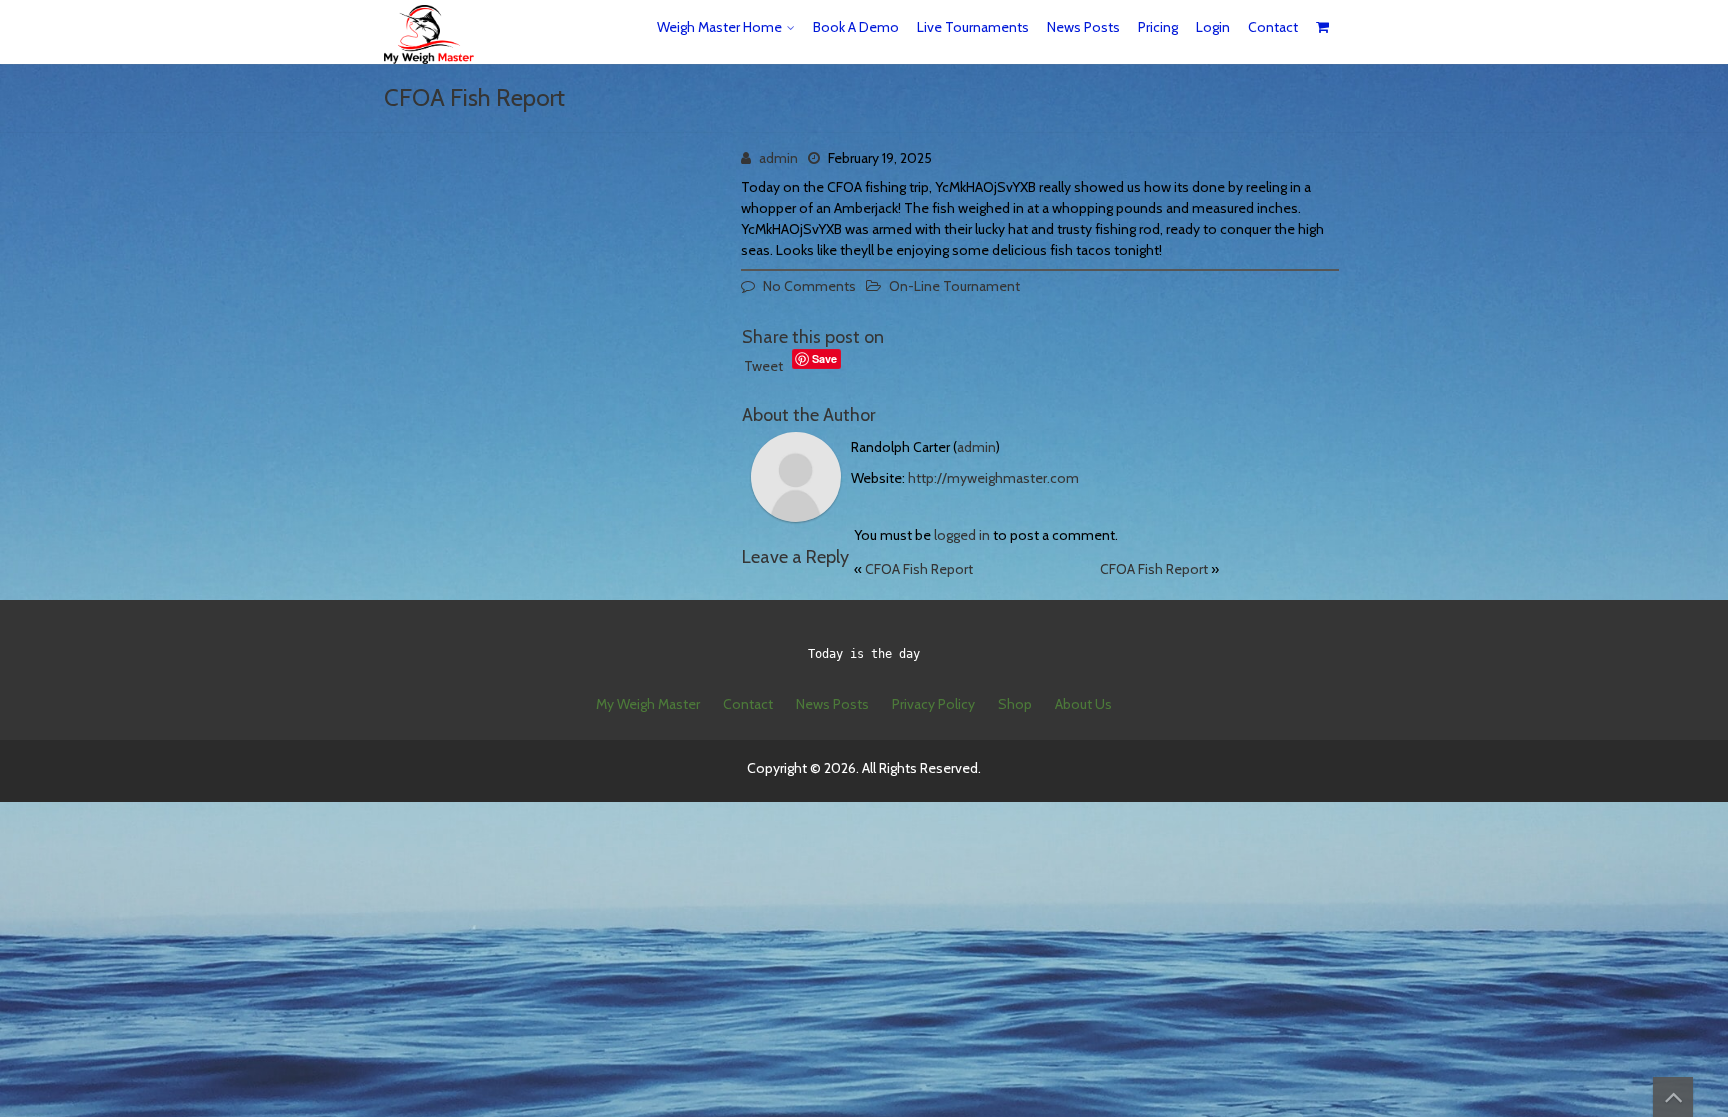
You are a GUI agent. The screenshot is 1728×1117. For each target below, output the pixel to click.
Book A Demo (856, 27)
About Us (1083, 704)
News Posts (1083, 27)
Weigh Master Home (719, 27)
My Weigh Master (648, 704)
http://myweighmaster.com (993, 478)
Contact (1273, 27)
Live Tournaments (973, 27)
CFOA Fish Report (919, 569)
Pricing (1158, 27)
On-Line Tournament (954, 286)
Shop (1015, 704)
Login (1213, 27)
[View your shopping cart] (1323, 27)
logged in (962, 535)
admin (778, 158)
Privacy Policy (933, 704)
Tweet (763, 366)
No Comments (809, 286)
